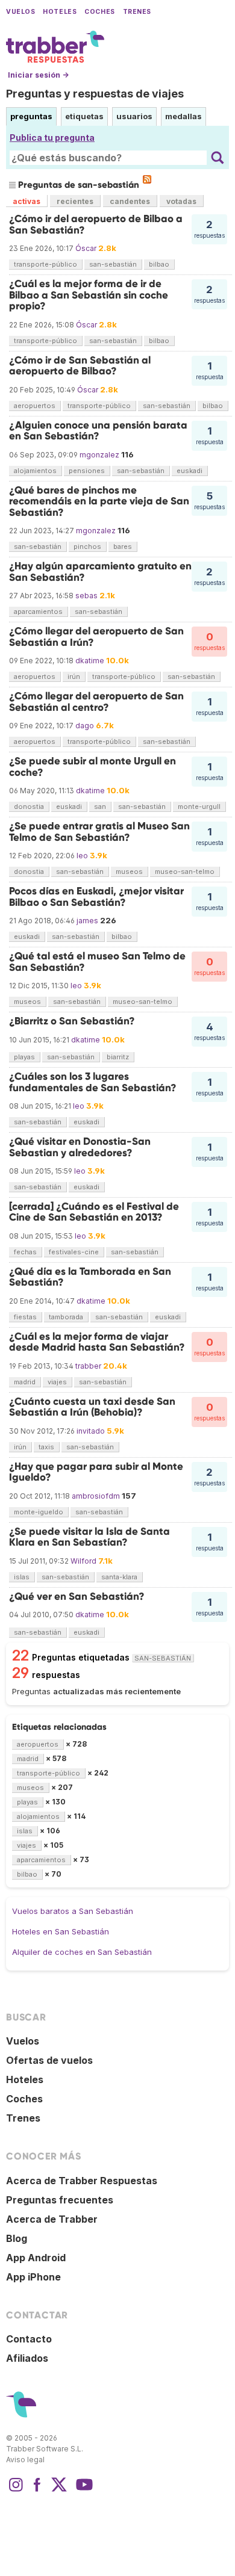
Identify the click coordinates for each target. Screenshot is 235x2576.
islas (22, 1577)
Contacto (29, 2339)
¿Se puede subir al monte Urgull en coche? (92, 766)
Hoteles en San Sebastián (61, 1931)
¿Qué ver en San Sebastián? (77, 1596)
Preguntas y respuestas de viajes (95, 94)
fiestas (25, 1317)
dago (85, 726)
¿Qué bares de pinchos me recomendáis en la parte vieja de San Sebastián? (99, 501)
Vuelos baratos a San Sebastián (73, 1911)
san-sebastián (113, 264)
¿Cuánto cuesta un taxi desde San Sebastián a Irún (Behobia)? (92, 1407)
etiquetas (84, 116)
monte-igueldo (39, 1512)
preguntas (31, 116)
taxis (46, 1447)
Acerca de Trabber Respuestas (82, 2181)
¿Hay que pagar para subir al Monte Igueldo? (96, 1472)
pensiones (87, 471)
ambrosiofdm (96, 1496)
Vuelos (20, 12)
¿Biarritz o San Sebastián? (72, 1021)
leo (82, 856)
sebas (86, 596)
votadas (181, 201)
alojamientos (35, 471)
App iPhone (33, 2277)
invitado (91, 1431)
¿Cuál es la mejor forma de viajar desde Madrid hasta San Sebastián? (97, 1342)
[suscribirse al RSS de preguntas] (147, 179)
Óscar (86, 248)
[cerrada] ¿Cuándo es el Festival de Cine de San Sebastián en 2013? (94, 1212)
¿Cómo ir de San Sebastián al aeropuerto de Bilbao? (80, 366)
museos (129, 872)
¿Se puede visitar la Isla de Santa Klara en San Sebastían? (89, 1537)
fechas (25, 1252)
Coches (99, 12)
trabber (88, 1366)
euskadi (190, 471)
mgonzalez (99, 455)
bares (123, 546)
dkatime (90, 661)
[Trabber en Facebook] (37, 2491)
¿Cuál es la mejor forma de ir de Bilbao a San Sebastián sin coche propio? (89, 295)
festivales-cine (74, 1252)
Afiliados (27, 2358)
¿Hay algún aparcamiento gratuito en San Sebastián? (100, 571)
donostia (29, 807)
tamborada (66, 1317)
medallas (183, 116)
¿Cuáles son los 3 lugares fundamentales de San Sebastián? (93, 1082)
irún (74, 677)
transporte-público (45, 264)
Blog (17, 2238)
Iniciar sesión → (38, 75)
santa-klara (119, 1577)
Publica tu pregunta (52, 138)
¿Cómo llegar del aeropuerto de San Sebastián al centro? (96, 701)
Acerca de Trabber (52, 2219)
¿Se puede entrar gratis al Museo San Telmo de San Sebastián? (99, 831)
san (100, 807)
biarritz (118, 1057)
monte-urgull (199, 807)
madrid (25, 1382)
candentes (130, 201)
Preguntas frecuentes (60, 2200)
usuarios (134, 116)
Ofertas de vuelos (49, 2060)
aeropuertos (35, 406)
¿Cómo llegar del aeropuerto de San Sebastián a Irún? (96, 636)
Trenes (137, 12)
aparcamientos (38, 611)
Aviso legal (25, 2460)
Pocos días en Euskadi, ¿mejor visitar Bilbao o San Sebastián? (96, 896)
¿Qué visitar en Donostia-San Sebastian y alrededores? (80, 1147)
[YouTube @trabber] (83, 2491)
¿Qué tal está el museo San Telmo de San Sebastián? (97, 961)
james (87, 921)
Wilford (83, 1561)
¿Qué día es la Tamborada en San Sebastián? (90, 1277)
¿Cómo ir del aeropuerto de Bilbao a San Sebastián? (96, 224)
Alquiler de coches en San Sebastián (82, 1952)
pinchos (87, 546)
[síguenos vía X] (59, 2491)
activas (27, 201)
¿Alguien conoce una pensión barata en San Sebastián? (98, 431)
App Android (36, 2258)
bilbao (159, 264)
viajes (57, 1382)
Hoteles (60, 12)
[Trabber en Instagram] (16, 2491)
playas (24, 1057)
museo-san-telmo (185, 872)
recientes (75, 201)
